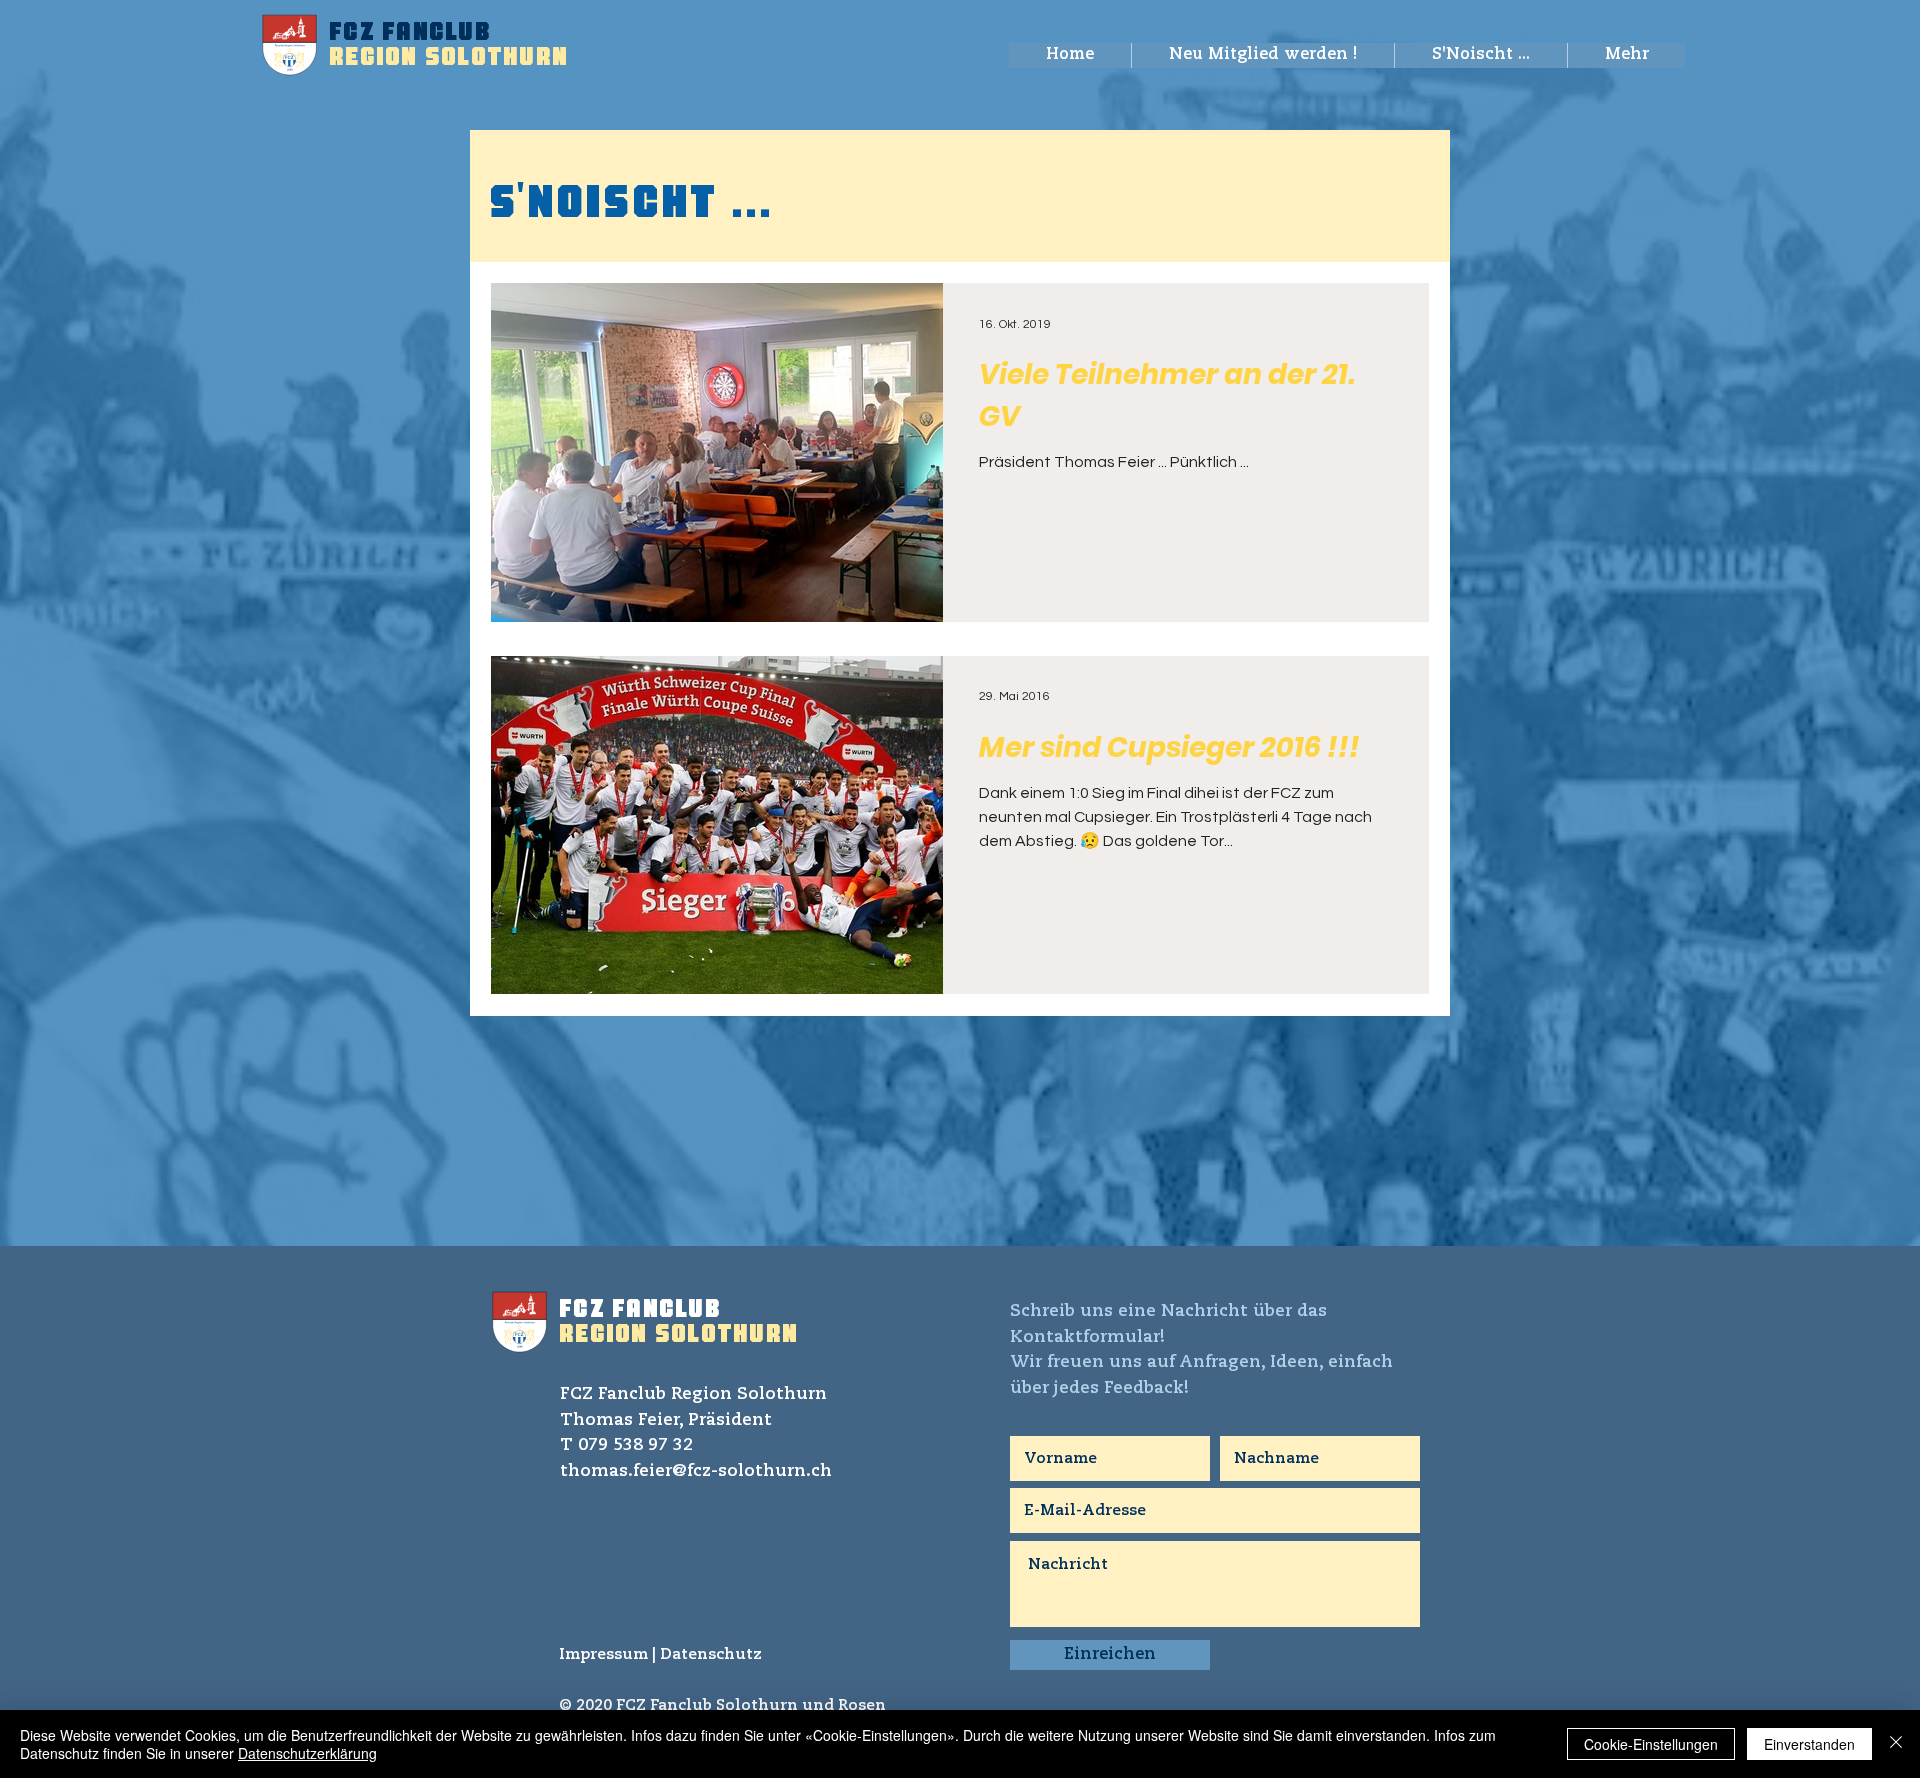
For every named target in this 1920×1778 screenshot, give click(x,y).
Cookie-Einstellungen (1651, 1744)
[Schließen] (1896, 1744)
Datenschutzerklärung (307, 1753)
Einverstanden (1809, 1744)
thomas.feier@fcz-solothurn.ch (696, 1471)
